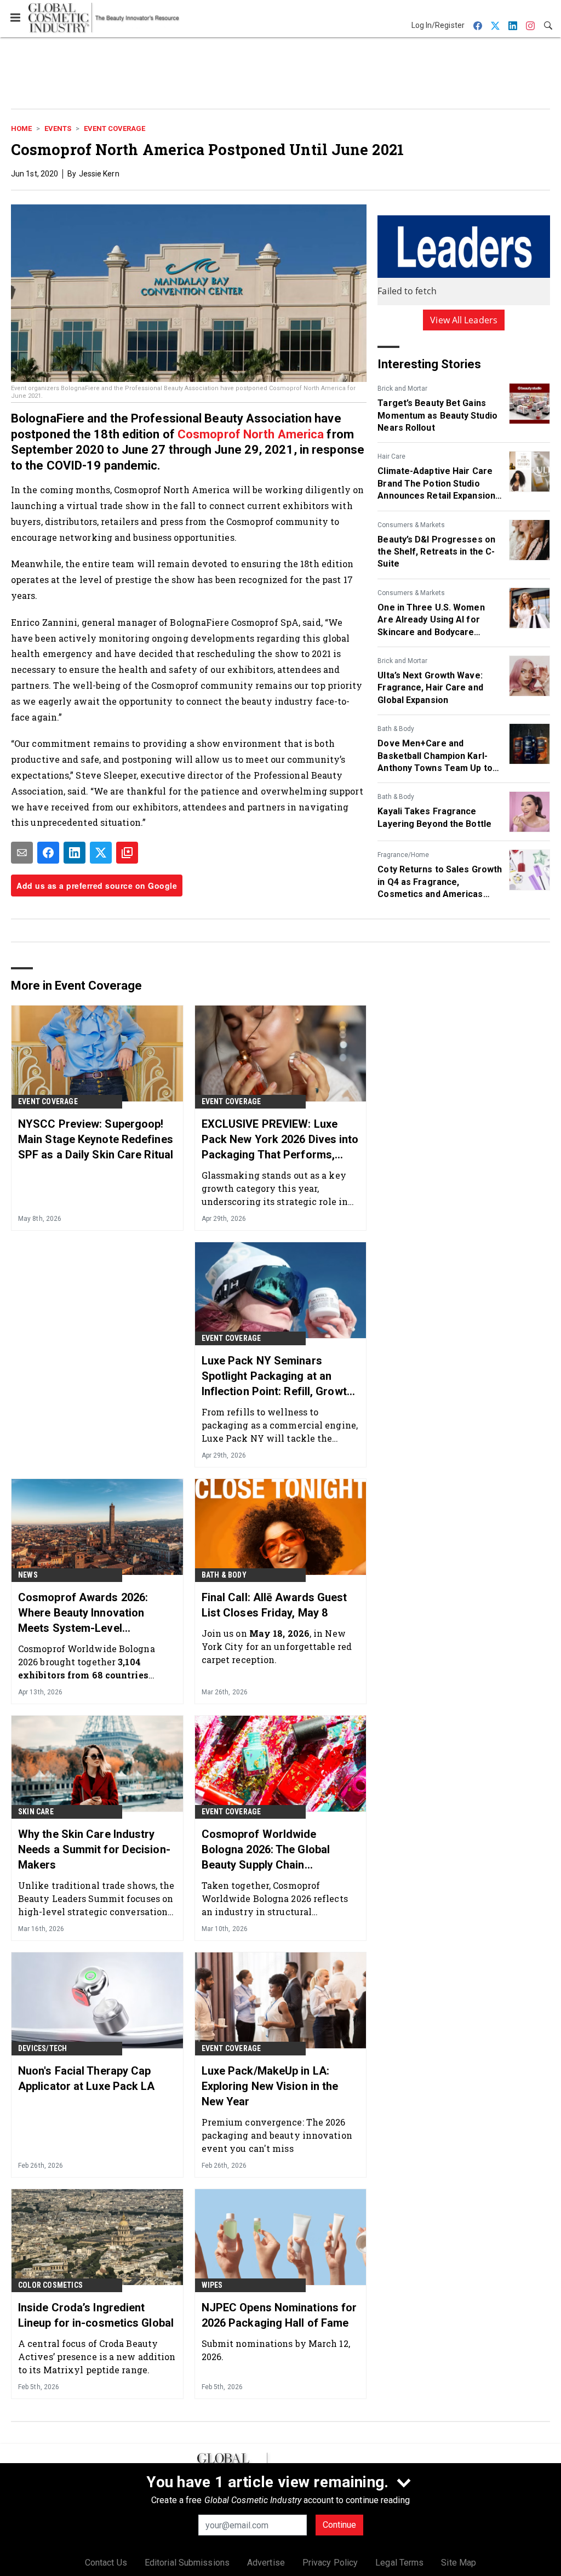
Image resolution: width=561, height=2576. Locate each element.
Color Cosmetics (50, 2285)
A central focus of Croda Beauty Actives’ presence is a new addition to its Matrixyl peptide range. (97, 2357)
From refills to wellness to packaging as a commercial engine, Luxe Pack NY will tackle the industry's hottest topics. (280, 1425)
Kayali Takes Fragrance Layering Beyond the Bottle (434, 817)
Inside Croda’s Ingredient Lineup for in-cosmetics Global (96, 2315)
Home (21, 128)
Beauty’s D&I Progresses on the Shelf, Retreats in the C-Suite (436, 552)
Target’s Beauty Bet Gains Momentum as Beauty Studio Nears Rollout (437, 415)
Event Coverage (115, 128)
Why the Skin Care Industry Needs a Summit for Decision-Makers (94, 1849)
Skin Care (36, 1812)
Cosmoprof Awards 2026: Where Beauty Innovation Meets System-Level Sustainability (83, 1613)
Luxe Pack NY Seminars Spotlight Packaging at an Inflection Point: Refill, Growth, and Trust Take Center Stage (279, 1376)
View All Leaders (464, 320)
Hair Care (391, 456)
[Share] (48, 853)
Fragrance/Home (403, 855)
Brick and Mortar (402, 389)
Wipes (212, 2285)
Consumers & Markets (411, 525)
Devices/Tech (42, 2048)
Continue (339, 2525)
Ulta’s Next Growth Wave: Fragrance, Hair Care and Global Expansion (430, 688)
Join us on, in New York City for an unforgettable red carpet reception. (277, 1646)
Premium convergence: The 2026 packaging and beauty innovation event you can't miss (277, 2135)
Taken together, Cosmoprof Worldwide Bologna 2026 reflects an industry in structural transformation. (275, 1898)
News (28, 1575)
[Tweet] (101, 853)
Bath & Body (396, 729)
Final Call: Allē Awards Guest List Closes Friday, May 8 (274, 1605)
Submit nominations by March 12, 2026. (276, 2350)
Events (58, 128)
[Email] (22, 853)
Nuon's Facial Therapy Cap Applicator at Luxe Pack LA (87, 2078)
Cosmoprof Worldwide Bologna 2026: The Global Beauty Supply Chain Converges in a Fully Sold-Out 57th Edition (277, 1850)
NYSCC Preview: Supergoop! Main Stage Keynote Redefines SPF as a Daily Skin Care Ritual (96, 1139)
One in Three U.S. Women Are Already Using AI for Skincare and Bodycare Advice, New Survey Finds (431, 620)
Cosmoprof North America (251, 434)
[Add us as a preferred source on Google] (127, 853)
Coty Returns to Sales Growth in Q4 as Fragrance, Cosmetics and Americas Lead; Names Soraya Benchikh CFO (440, 882)
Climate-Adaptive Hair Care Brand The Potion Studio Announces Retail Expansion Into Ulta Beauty (436, 484)
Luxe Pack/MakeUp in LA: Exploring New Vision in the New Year (270, 2086)
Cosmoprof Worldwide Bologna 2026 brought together (88, 1662)
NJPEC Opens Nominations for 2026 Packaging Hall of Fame (279, 2315)
